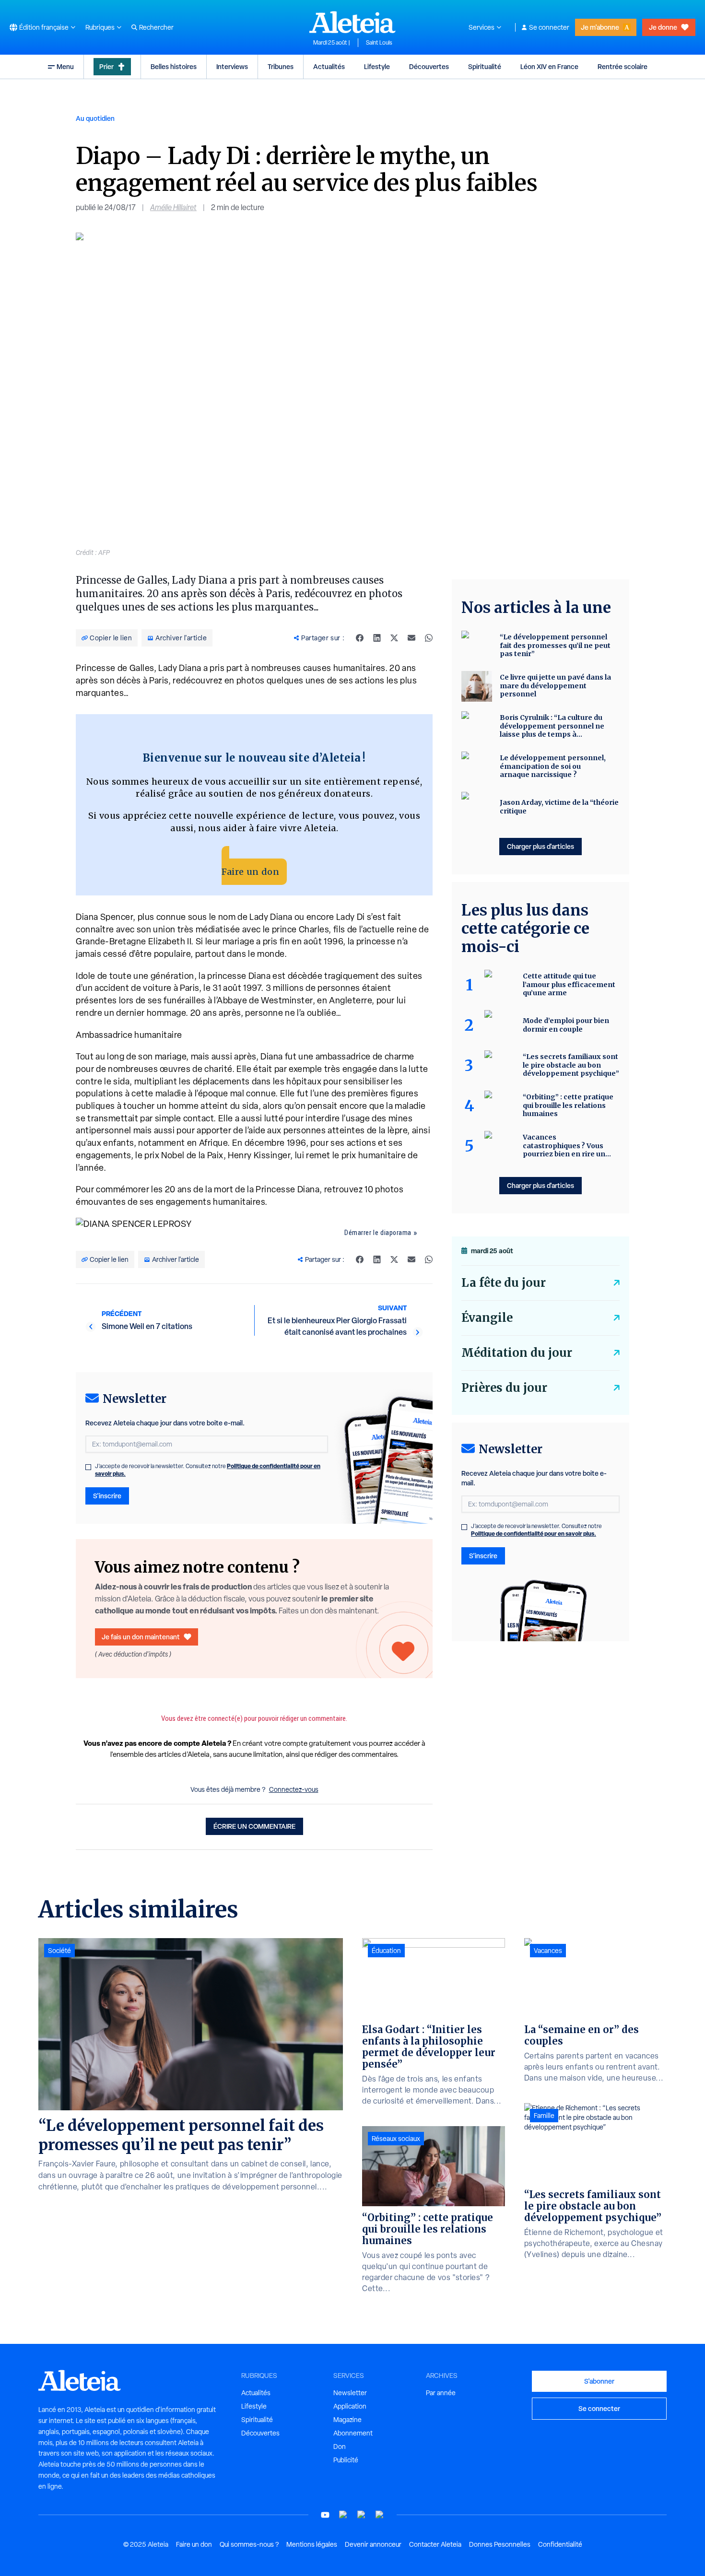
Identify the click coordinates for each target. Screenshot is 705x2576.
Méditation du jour (517, 1353)
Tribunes (281, 66)
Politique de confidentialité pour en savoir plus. (534, 1534)
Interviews (232, 66)
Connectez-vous (294, 1789)
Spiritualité (485, 66)
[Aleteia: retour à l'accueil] (352, 22)
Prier (106, 66)
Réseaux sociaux (396, 2139)
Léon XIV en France (549, 66)
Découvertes (429, 66)
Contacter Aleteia (435, 2544)
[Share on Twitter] (394, 638)
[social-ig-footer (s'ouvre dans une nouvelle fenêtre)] (380, 2515)
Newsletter (350, 2393)
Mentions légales (312, 2544)
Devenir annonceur (373, 2544)
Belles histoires (174, 66)
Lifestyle (377, 66)
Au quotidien (95, 118)
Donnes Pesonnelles (500, 2544)
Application (350, 2406)
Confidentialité (560, 2544)
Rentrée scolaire (623, 66)
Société (59, 1951)
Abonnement (353, 2433)
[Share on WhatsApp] (429, 638)
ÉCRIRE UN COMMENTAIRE (254, 1826)
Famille (544, 2116)
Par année (441, 2393)
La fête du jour (504, 1283)
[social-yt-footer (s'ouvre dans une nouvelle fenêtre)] (325, 2515)
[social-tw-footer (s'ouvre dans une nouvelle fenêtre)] (362, 2515)
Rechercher (156, 27)
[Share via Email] (411, 638)
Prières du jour (504, 1388)
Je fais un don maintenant (141, 1637)
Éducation (386, 1951)
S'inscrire (107, 1496)
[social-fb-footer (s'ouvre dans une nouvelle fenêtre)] (343, 2515)
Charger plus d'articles (540, 846)
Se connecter (549, 27)
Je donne (663, 27)
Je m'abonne (600, 27)
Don (340, 2447)
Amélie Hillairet (173, 207)
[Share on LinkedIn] (377, 638)
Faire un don (250, 872)
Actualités (329, 66)
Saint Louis (379, 43)
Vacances (548, 1951)
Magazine (347, 2420)
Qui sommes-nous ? (249, 2544)
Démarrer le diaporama (378, 1233)
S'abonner (599, 2381)
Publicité (346, 2460)
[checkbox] (88, 1467)
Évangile (487, 1318)
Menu (65, 66)
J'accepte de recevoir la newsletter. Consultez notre (208, 1470)
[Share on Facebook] (360, 638)
